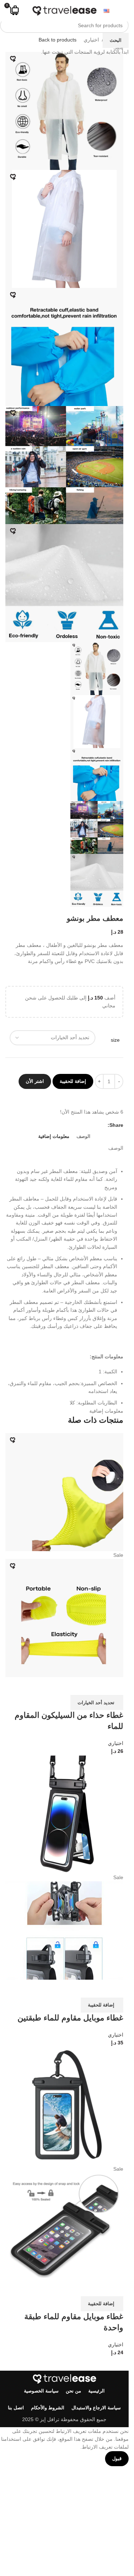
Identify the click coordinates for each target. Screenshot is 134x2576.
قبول (117, 2458)
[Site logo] (64, 10)
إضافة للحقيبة (73, 1081)
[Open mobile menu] (120, 11)
